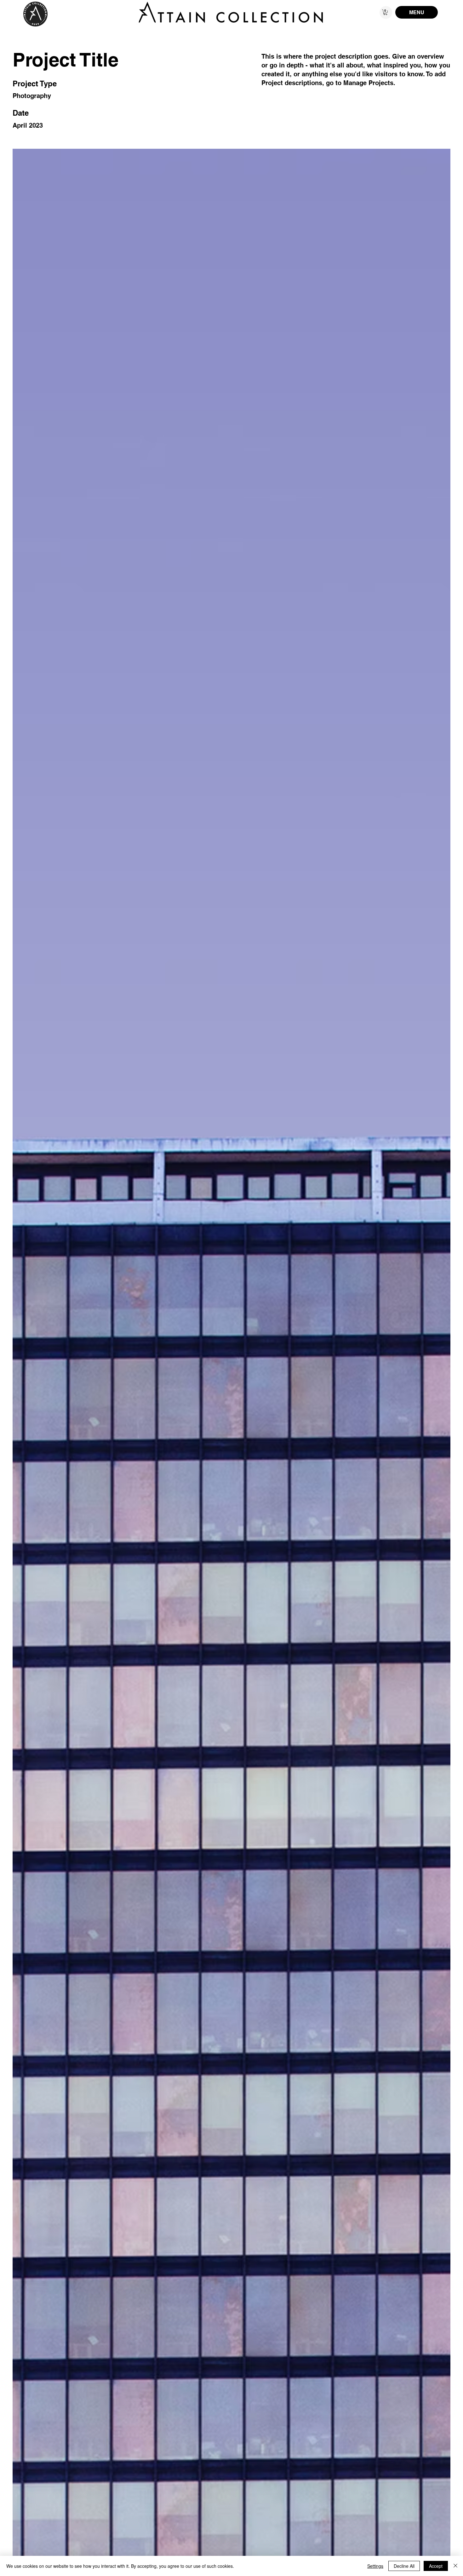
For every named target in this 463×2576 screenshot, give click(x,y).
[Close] (455, 2566)
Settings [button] (375, 2566)
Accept (436, 2566)
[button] (385, 12)
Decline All (404, 2566)
